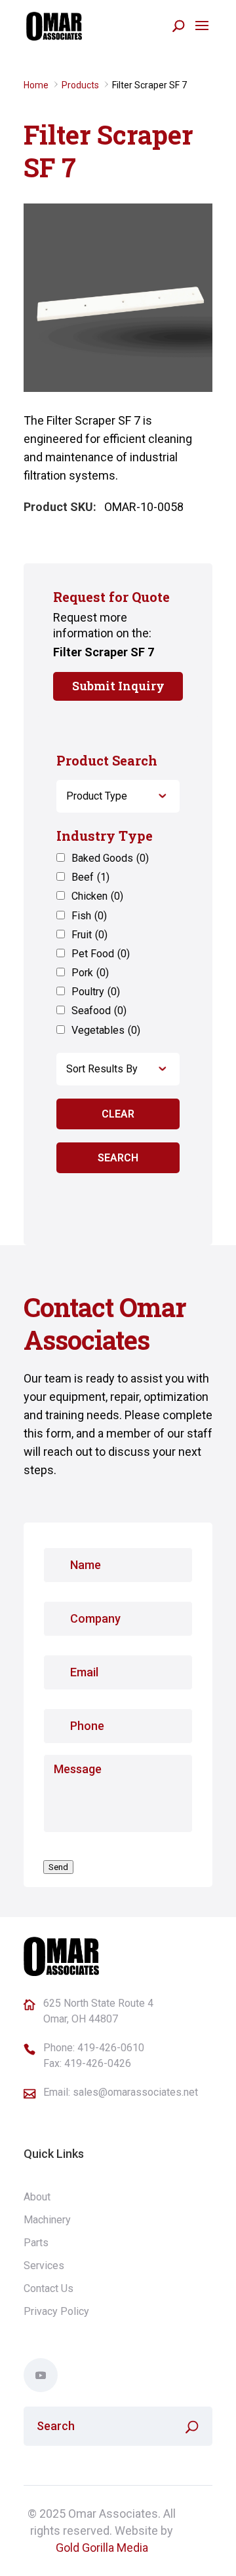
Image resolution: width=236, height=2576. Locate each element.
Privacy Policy (56, 2311)
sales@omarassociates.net (135, 2092)
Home (36, 85)
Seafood (99, 1011)
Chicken (97, 896)
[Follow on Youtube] (41, 2375)
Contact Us (49, 2288)
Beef (90, 877)
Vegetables (106, 1030)
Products (80, 85)
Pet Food (101, 954)
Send (58, 1867)
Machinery (47, 2220)
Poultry (96, 992)
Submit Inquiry (118, 686)
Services (44, 2266)
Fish (89, 916)
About (37, 2197)
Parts (36, 2243)
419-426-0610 (111, 2048)
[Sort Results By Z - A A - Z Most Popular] (118, 1069)
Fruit (89, 935)
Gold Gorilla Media (102, 2548)
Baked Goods (110, 858)
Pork (90, 973)
